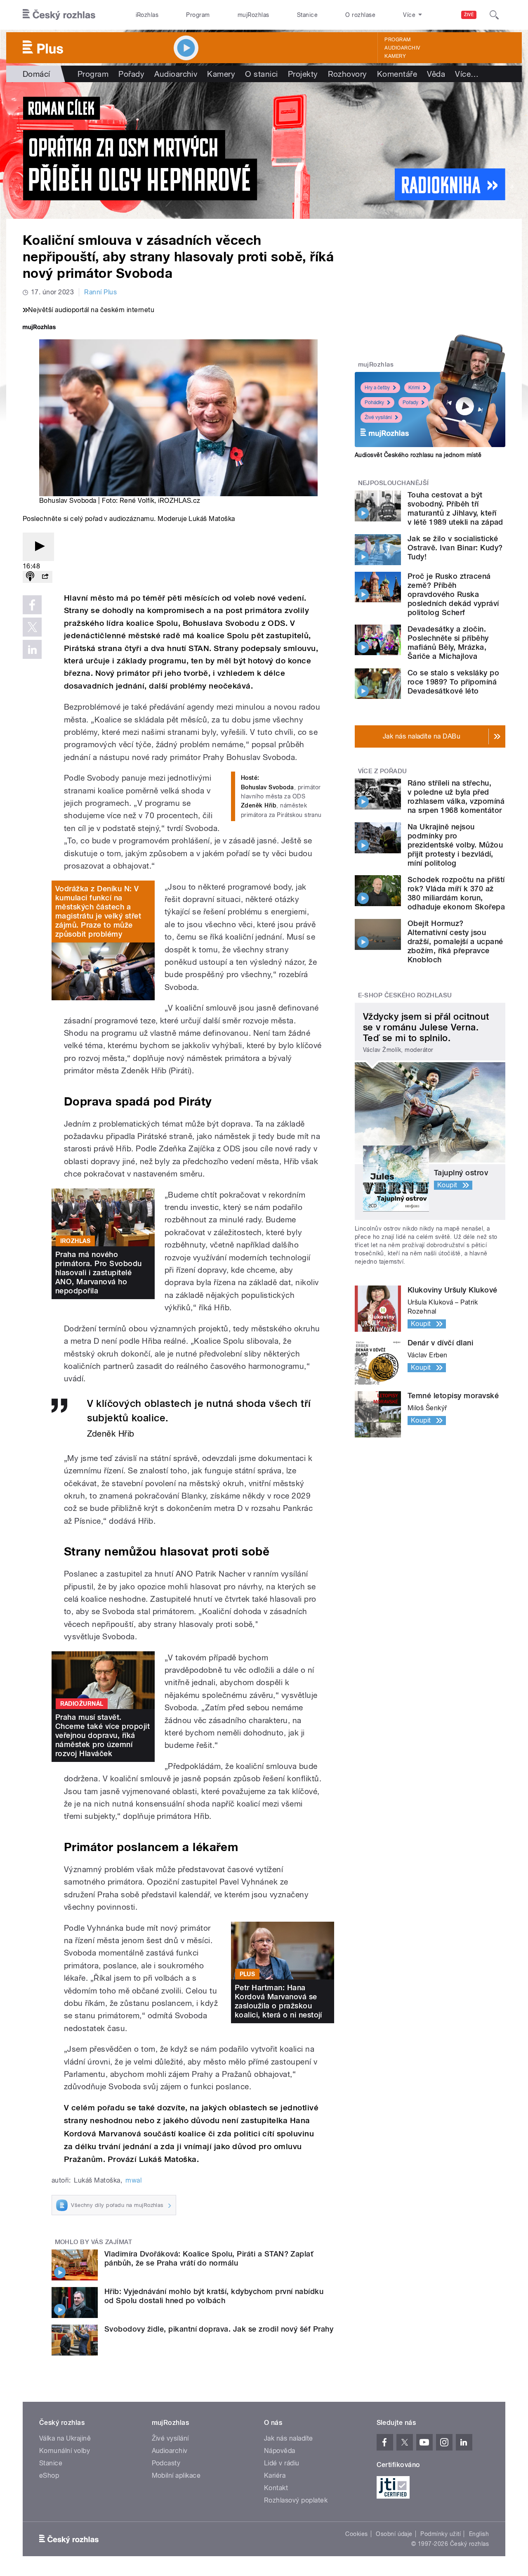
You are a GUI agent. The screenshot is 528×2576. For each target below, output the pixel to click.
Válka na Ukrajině (65, 2438)
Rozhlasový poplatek (296, 2500)
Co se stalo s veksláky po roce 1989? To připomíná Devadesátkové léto (453, 682)
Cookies (356, 2534)
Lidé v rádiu (282, 2463)
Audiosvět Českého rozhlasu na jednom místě (418, 455)
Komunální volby (65, 2451)
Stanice (307, 15)
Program (198, 15)
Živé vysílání (378, 417)
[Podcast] (30, 577)
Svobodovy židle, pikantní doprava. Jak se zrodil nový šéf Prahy (219, 2329)
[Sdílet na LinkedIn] (32, 649)
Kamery (395, 56)
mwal (133, 2180)
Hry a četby (377, 388)
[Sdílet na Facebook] (32, 605)
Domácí (37, 74)
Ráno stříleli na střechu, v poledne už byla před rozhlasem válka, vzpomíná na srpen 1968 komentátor (456, 797)
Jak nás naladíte (289, 2438)
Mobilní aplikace (176, 2475)
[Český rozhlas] (59, 15)
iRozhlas (147, 15)
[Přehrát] (38, 547)
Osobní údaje (394, 2534)
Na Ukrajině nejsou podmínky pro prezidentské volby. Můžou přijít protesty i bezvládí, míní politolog (455, 845)
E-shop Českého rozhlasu (405, 995)
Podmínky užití (441, 2534)
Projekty (303, 74)
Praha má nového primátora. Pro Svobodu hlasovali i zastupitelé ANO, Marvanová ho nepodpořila (99, 1273)
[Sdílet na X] (32, 627)
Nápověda (280, 2451)
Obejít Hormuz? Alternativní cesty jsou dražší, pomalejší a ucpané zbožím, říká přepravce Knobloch (455, 941)
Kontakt (276, 2488)
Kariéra (275, 2475)
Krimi (414, 388)
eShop (49, 2475)
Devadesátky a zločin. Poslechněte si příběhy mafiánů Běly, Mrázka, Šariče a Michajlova (448, 643)
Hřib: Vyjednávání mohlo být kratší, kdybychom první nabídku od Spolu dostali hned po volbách (214, 2296)
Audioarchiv (402, 48)
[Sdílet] (45, 577)
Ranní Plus (100, 292)
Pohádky (374, 402)
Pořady (131, 74)
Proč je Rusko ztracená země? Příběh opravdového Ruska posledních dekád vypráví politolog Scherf (453, 594)
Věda (436, 74)
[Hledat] (494, 15)
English (479, 2534)
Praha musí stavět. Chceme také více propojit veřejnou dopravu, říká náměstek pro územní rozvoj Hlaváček (103, 1735)
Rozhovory (348, 74)
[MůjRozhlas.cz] (39, 328)
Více (467, 74)
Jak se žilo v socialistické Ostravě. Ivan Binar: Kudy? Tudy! (455, 548)
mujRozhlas (253, 15)
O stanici (261, 74)
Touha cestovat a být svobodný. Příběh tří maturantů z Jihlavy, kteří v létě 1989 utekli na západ (455, 508)
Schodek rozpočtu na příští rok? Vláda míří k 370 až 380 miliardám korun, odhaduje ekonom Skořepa (456, 893)
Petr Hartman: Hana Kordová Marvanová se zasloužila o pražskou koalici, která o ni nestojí (278, 2001)
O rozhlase (360, 15)
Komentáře (397, 74)
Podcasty (166, 2463)
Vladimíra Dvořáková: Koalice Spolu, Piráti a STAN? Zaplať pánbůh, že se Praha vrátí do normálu (209, 2258)
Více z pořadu (383, 771)
